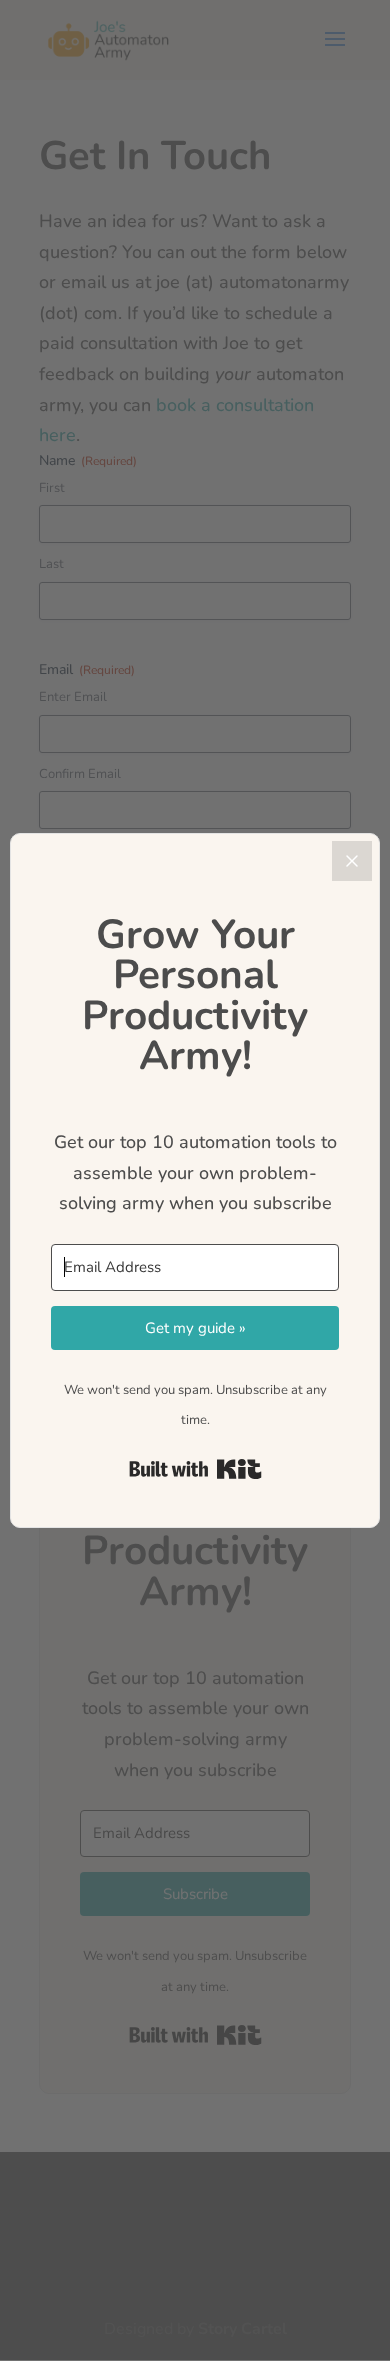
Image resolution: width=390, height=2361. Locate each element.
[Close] (352, 861)
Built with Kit (195, 1469)
